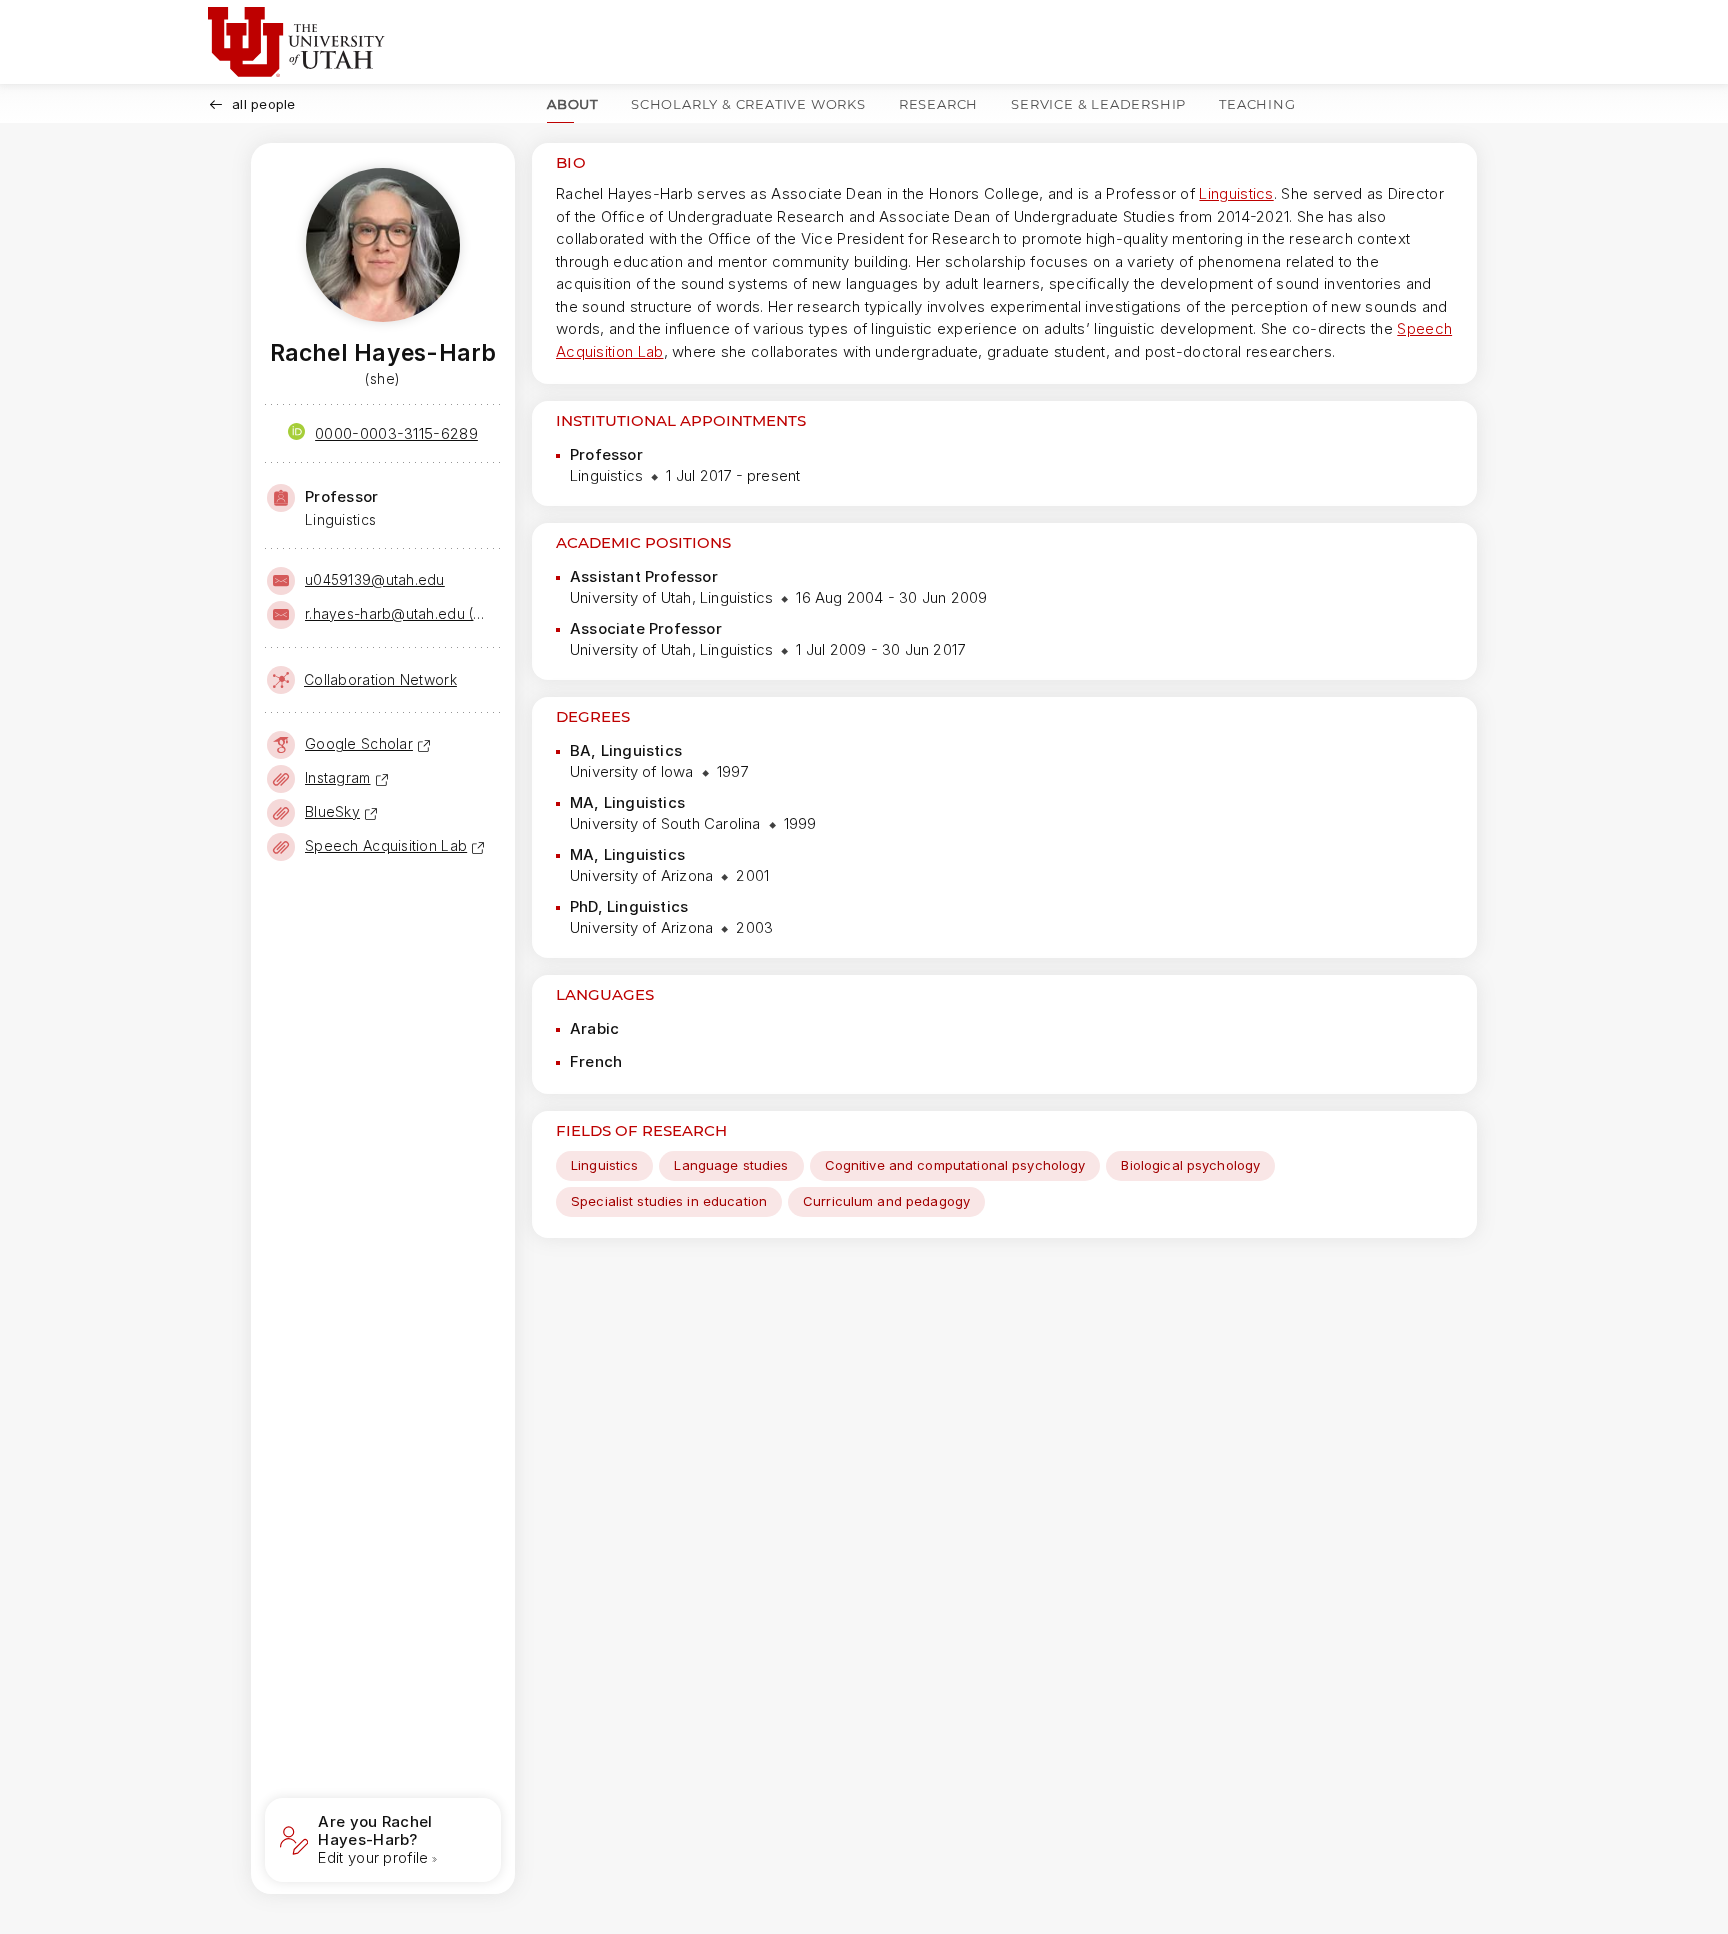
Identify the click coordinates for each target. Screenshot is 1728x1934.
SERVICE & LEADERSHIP (1098, 104)
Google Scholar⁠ (359, 743)
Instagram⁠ (338, 777)
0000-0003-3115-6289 (396, 433)
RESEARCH (938, 104)
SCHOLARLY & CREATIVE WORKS (748, 104)
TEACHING (1257, 104)
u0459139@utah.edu (375, 579)
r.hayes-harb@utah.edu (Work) (401, 613)
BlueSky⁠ (332, 811)
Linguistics (1236, 193)
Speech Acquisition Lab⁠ (386, 845)
